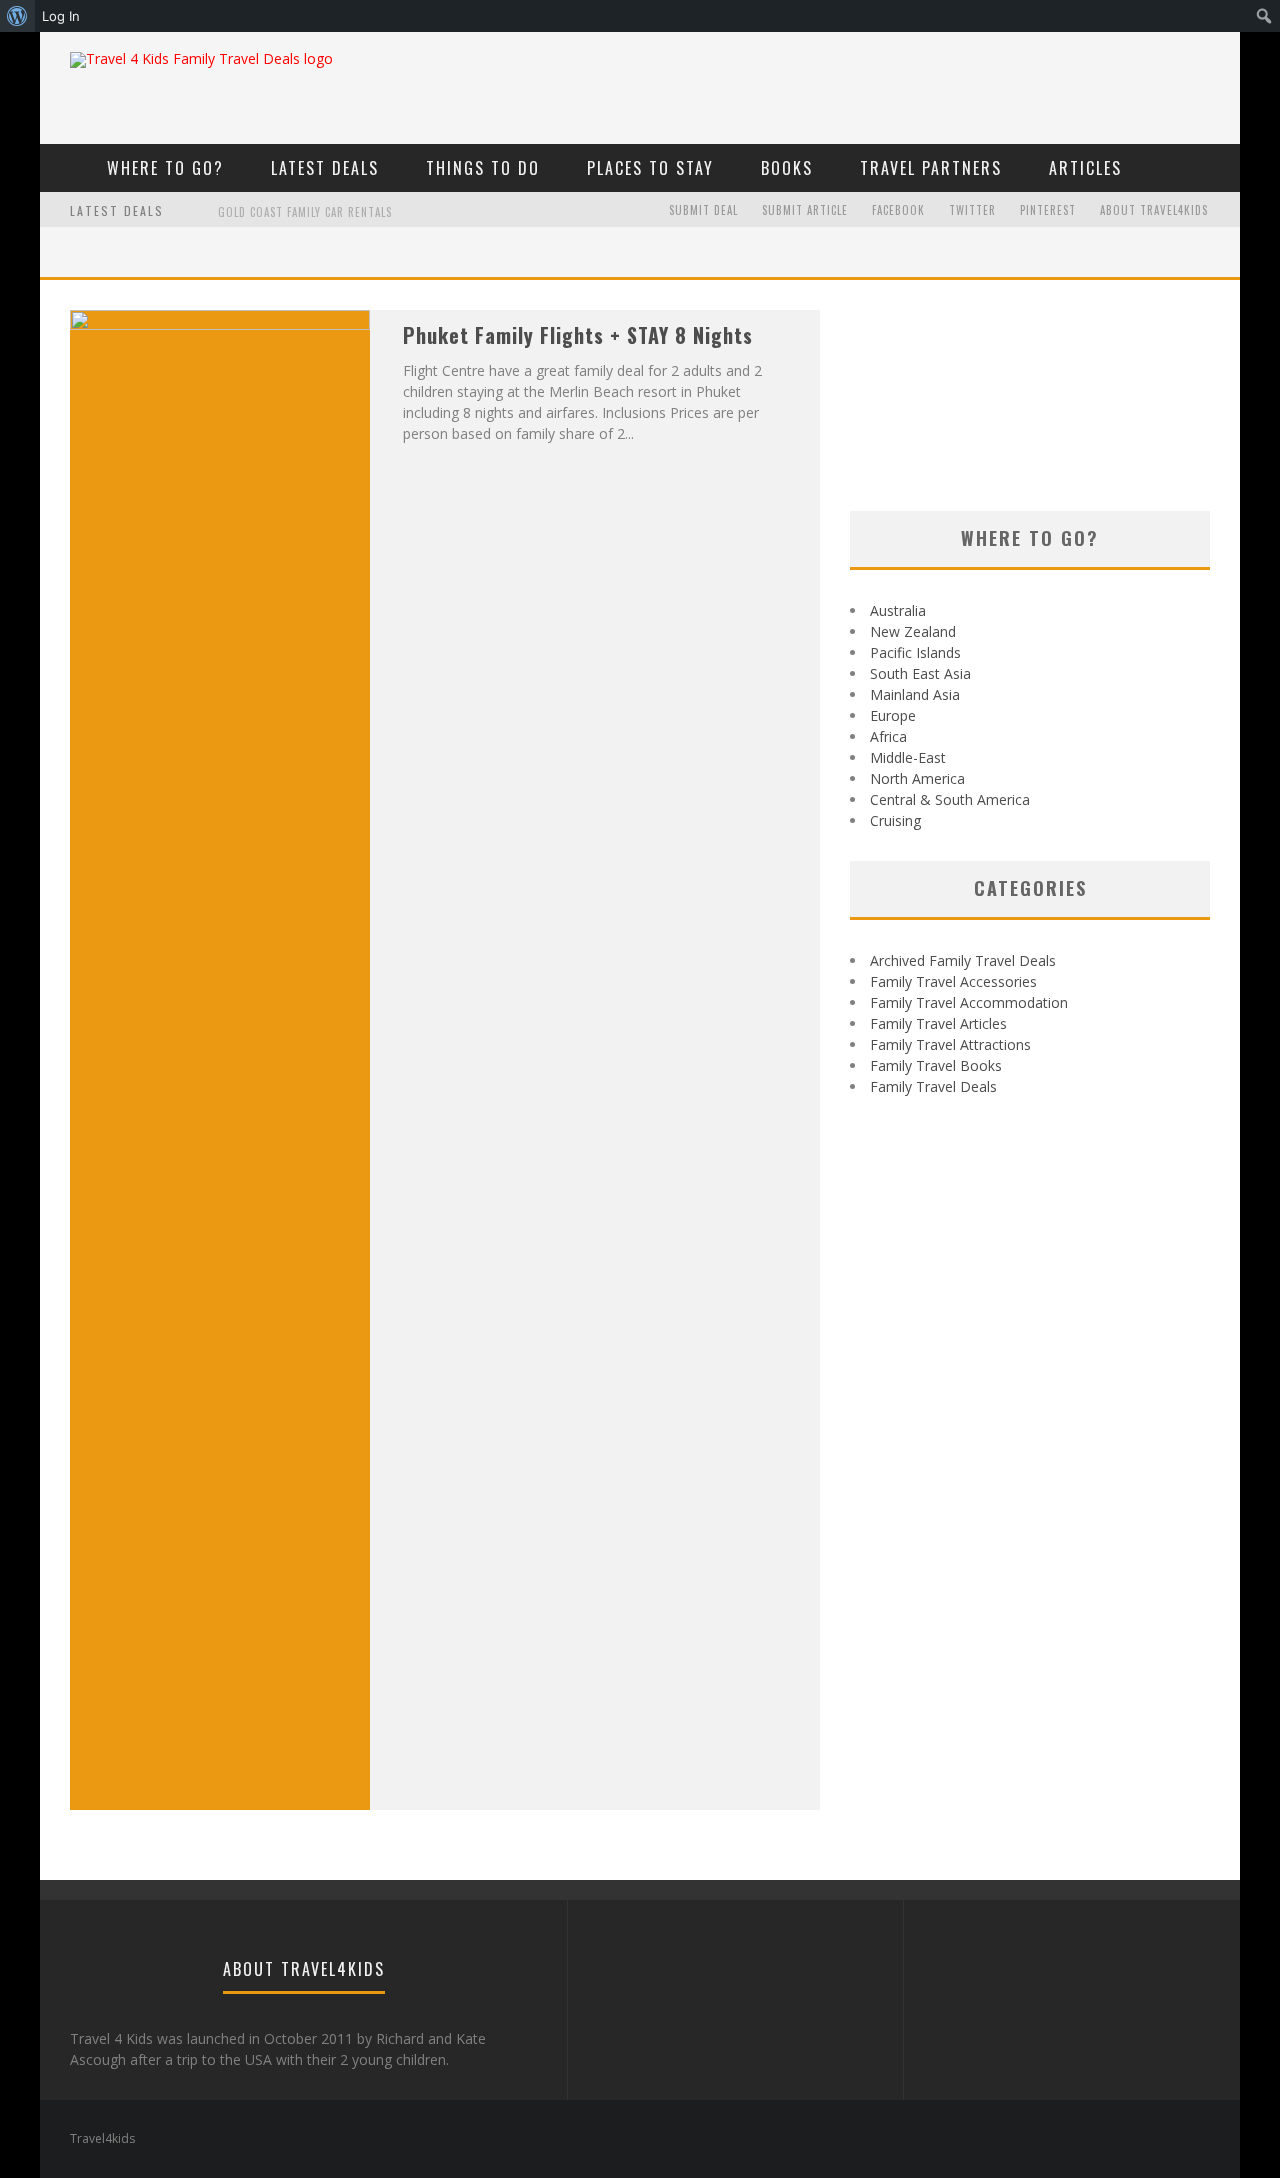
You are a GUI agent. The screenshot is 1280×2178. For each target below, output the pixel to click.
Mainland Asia (915, 694)
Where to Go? (165, 168)
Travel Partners (931, 168)
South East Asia (920, 673)
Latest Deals (325, 168)
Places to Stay (650, 168)
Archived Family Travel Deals (963, 960)
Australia (898, 610)
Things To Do (483, 168)
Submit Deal (703, 210)
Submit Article (805, 210)
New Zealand (913, 631)
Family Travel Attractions (950, 1044)
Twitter (972, 210)
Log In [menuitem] (61, 16)
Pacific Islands (915, 652)
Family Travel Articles (938, 1023)
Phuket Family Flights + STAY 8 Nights (578, 335)
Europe (893, 715)
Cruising (895, 820)
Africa (888, 736)
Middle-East (908, 757)
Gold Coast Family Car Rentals (305, 212)
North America (917, 778)
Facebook (898, 210)
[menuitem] (17, 16)
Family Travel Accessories (953, 981)
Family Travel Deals (933, 1086)
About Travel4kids (1154, 210)
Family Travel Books (936, 1065)
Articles (1085, 168)
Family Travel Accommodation (969, 1002)
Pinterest (1048, 210)
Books (787, 168)
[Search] (1212, 167)
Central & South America (950, 799)
